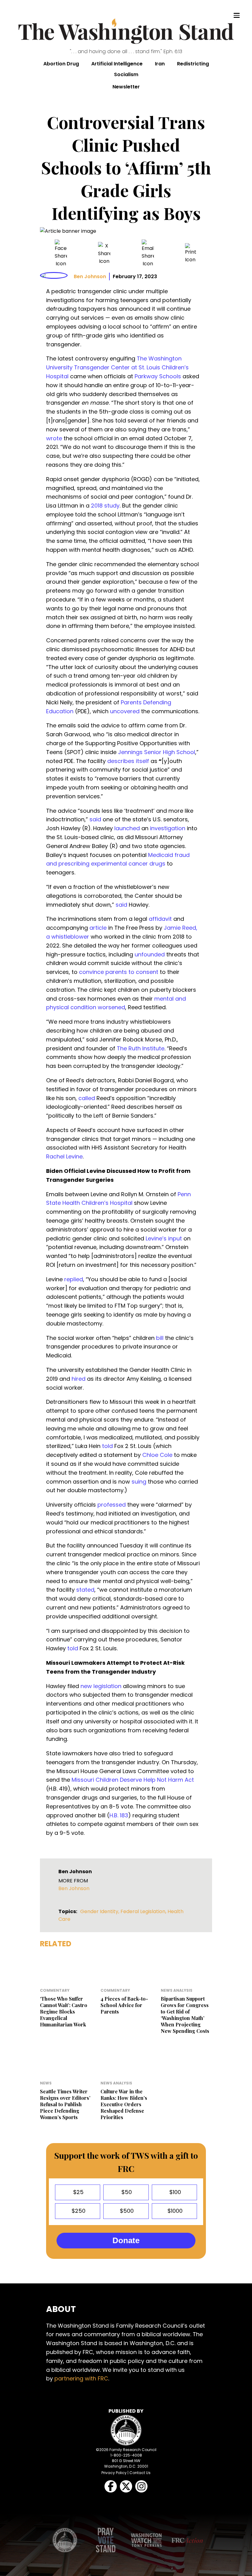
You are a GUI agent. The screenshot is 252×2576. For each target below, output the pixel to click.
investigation (168, 828)
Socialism (126, 74)
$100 (174, 2192)
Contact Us (140, 2473)
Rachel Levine (64, 1156)
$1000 (174, 2211)
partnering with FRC (81, 2378)
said (95, 819)
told (107, 1446)
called (87, 1098)
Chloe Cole (157, 1455)
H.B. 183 (119, 1815)
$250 (78, 2211)
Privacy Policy (114, 2473)
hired (79, 1379)
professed (112, 1505)
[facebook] (61, 253)
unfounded (150, 954)
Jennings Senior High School (157, 752)
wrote (54, 438)
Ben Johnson (90, 276)
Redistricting (193, 64)
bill (160, 1338)
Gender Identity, (100, 1911)
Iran (160, 64)
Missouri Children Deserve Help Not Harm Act (133, 1780)
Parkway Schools (158, 376)
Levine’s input (164, 1238)
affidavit (160, 919)
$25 (78, 2192)
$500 (126, 2211)
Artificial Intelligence (117, 64)
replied (74, 1279)
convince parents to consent (119, 972)
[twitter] (104, 253)
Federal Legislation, (144, 1911)
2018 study (105, 506)
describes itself (128, 761)
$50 (126, 2192)
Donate (126, 2240)
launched (127, 828)
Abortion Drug (61, 64)
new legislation (101, 1686)
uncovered (125, 711)
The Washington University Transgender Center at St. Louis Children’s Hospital (117, 367)
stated (85, 1590)
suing (139, 1482)
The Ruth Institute (141, 1048)
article (98, 928)
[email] (148, 253)
